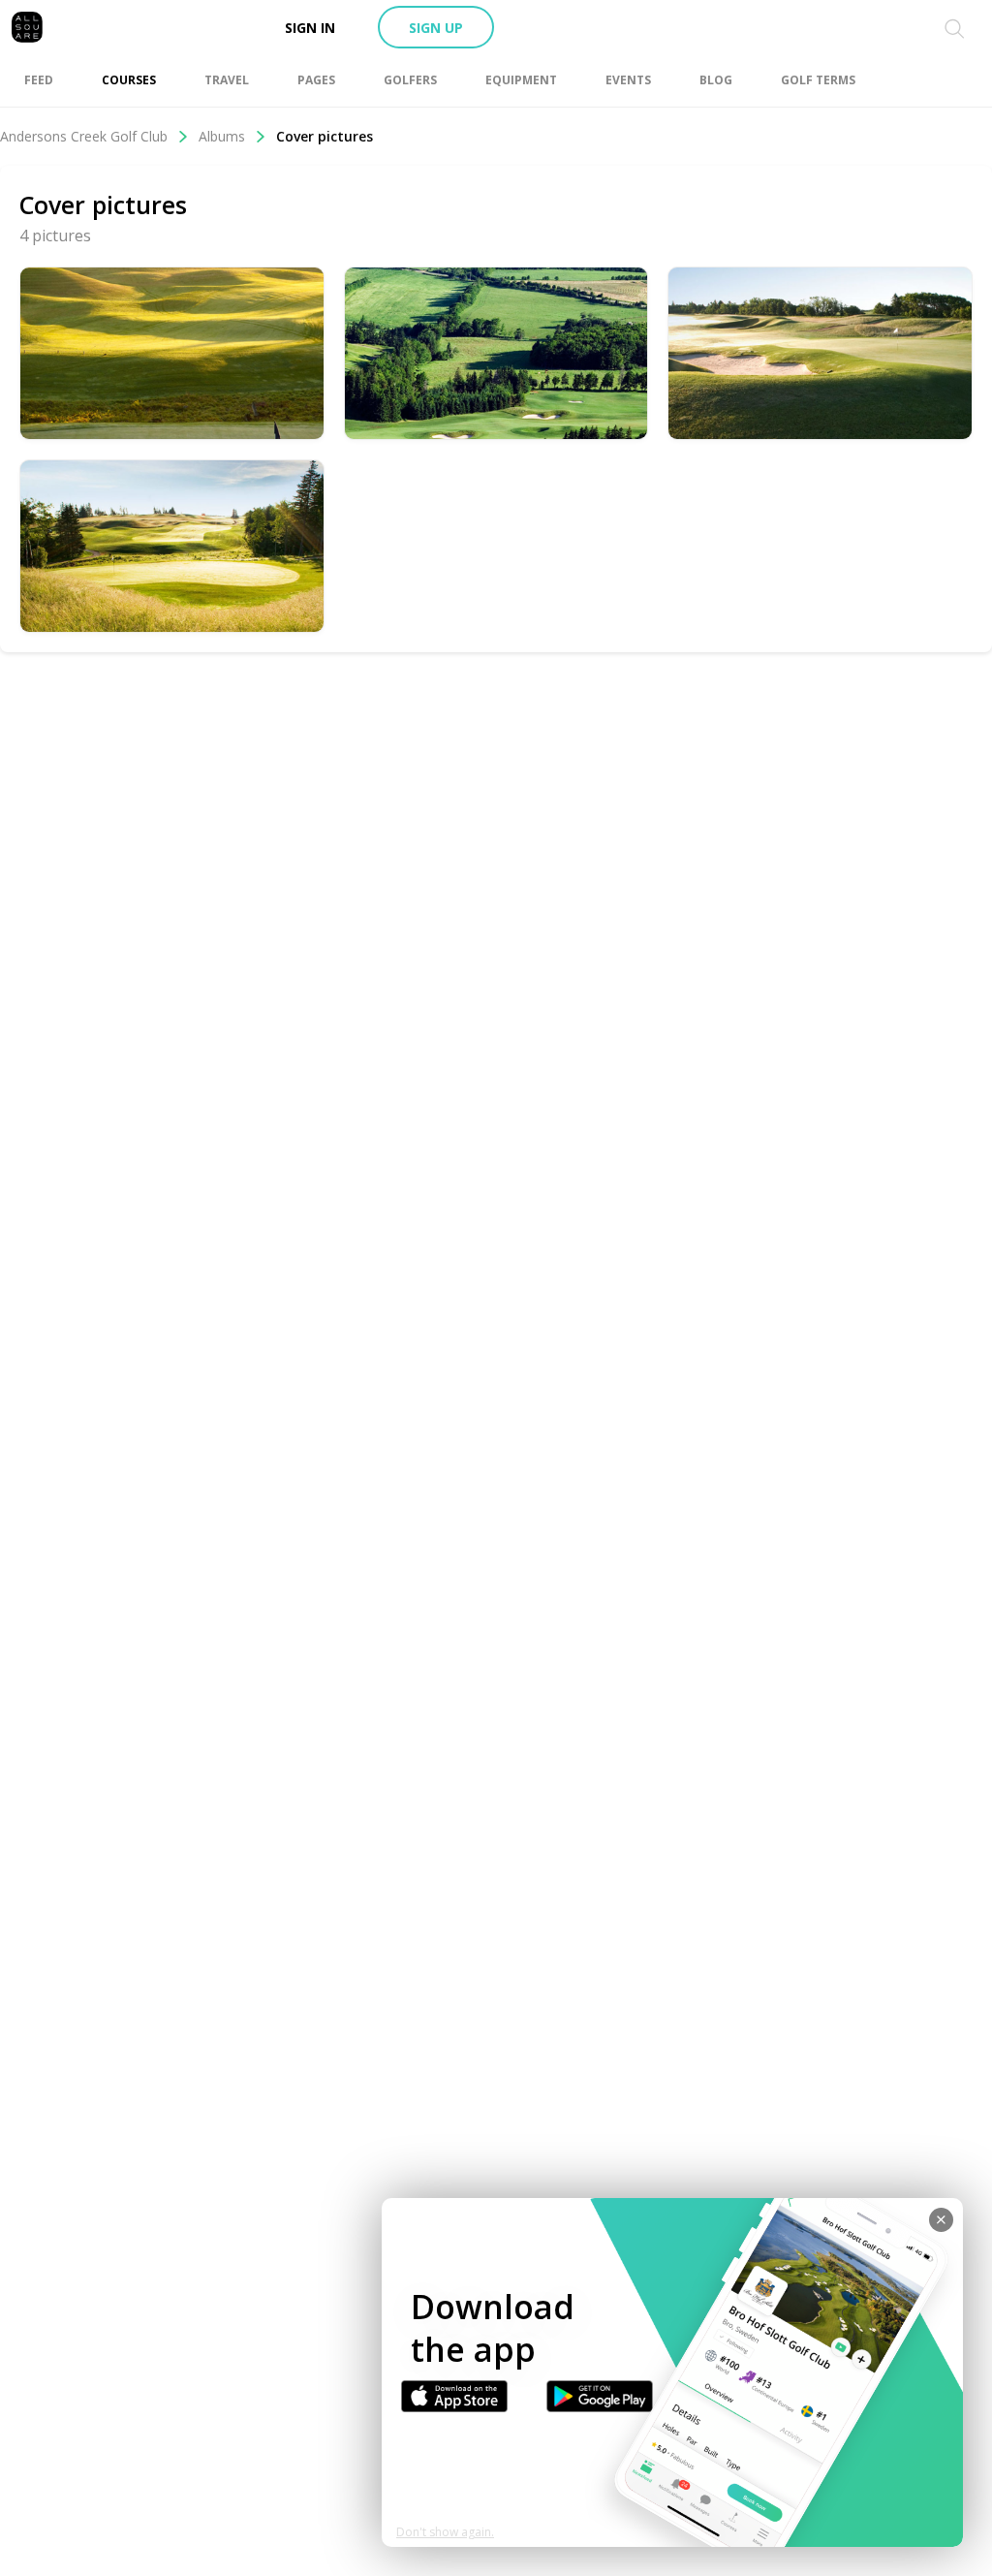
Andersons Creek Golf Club (84, 136)
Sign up (436, 28)
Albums (222, 136)
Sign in (310, 28)
